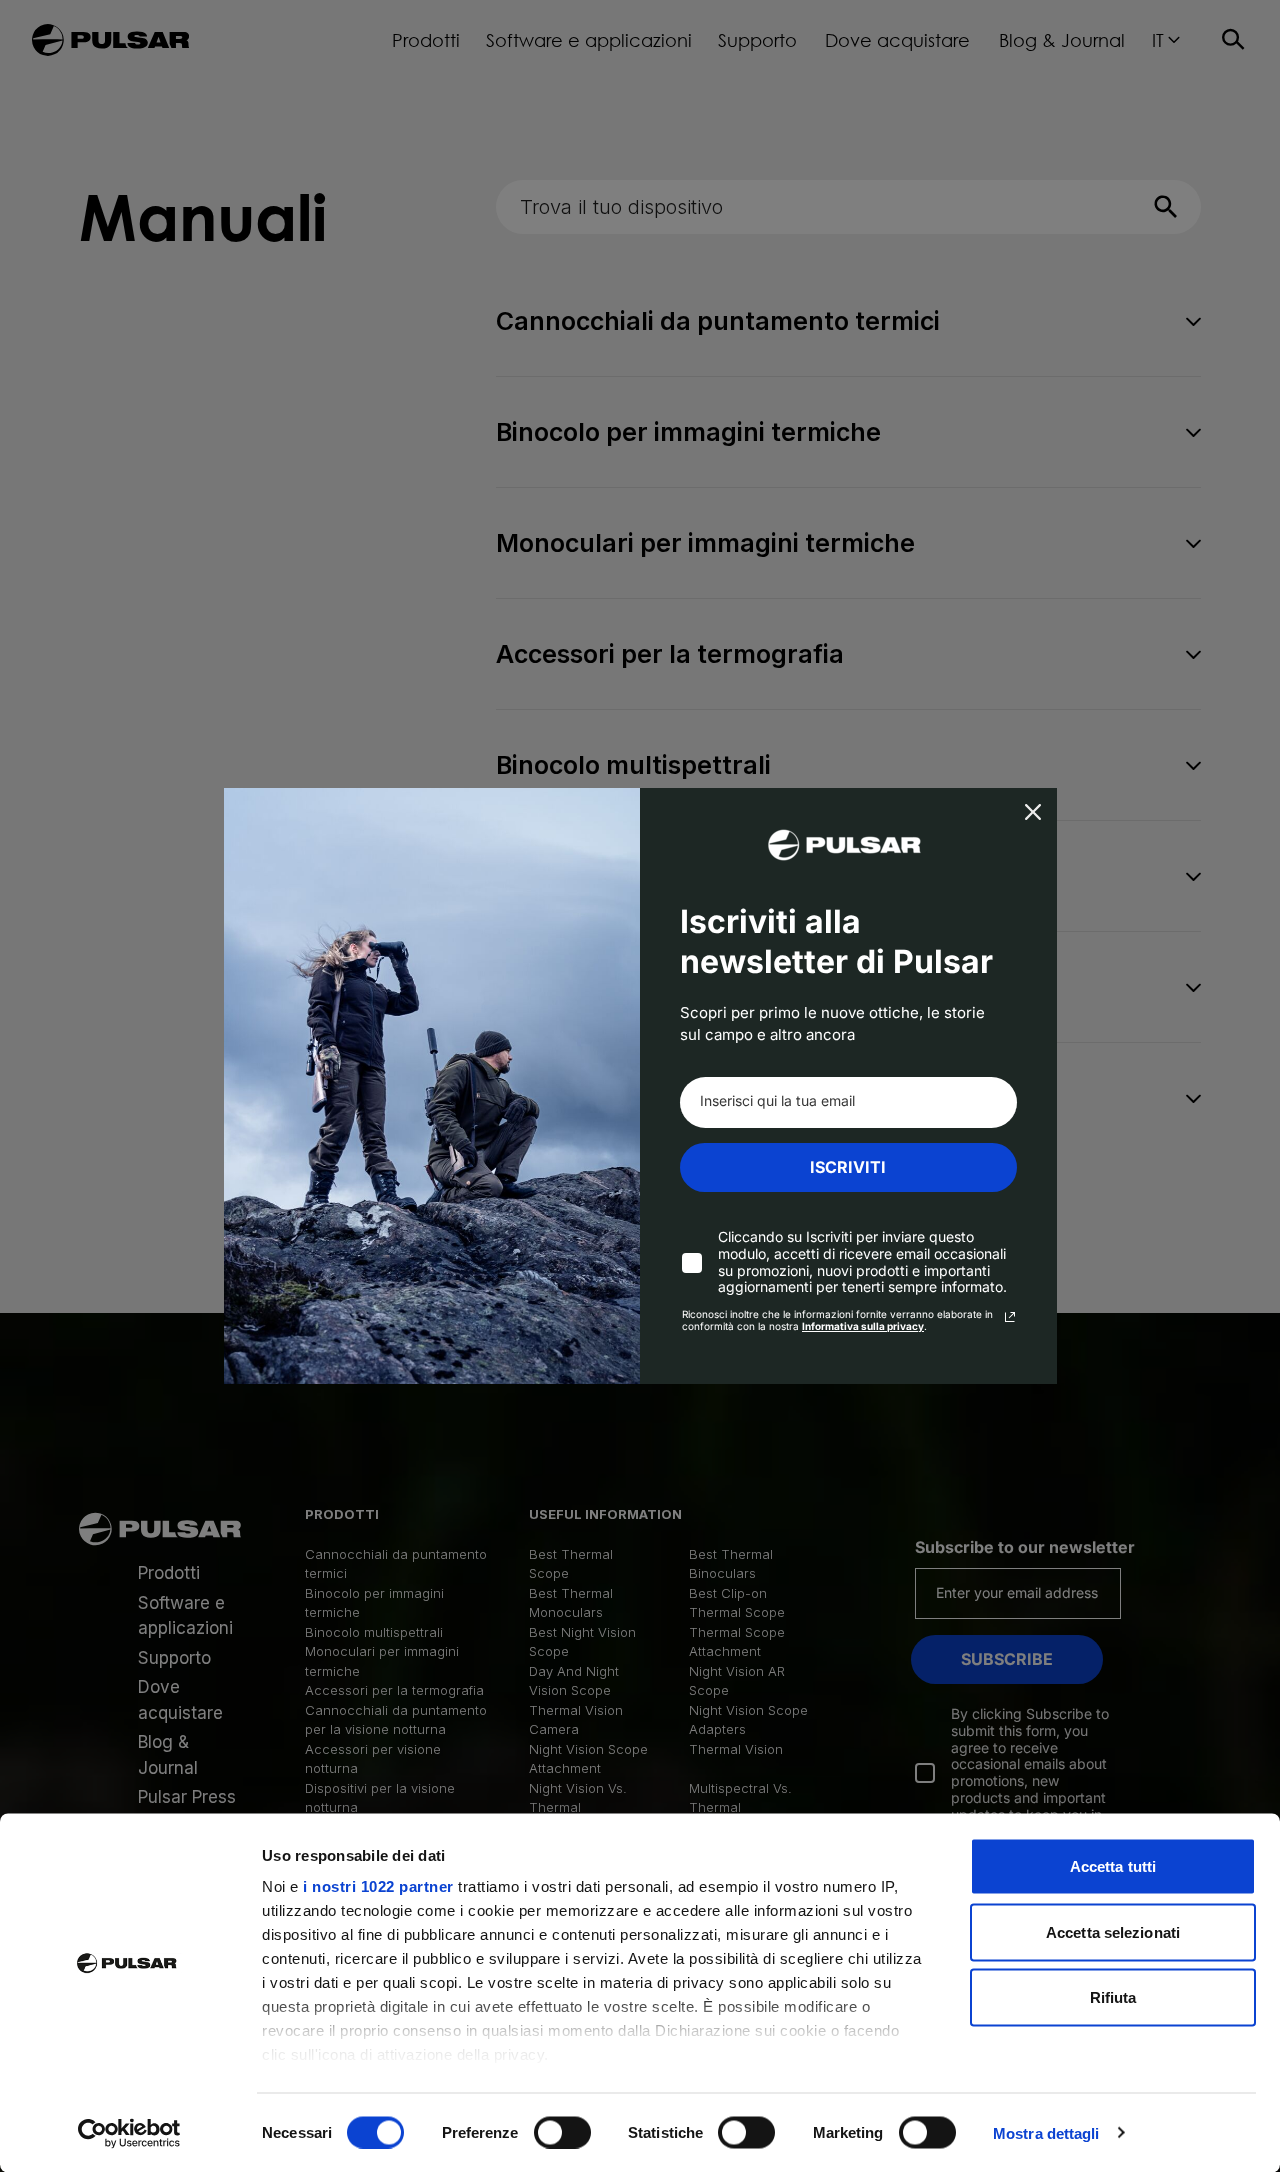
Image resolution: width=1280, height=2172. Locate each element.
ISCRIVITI (848, 1167)
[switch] (562, 2132)
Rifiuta (1113, 1997)
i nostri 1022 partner (378, 1886)
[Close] (1033, 812)
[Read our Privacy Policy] (1010, 1317)
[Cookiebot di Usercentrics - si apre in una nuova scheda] (129, 2133)
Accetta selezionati (1113, 1931)
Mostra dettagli (1046, 2132)
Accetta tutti (1113, 1866)
